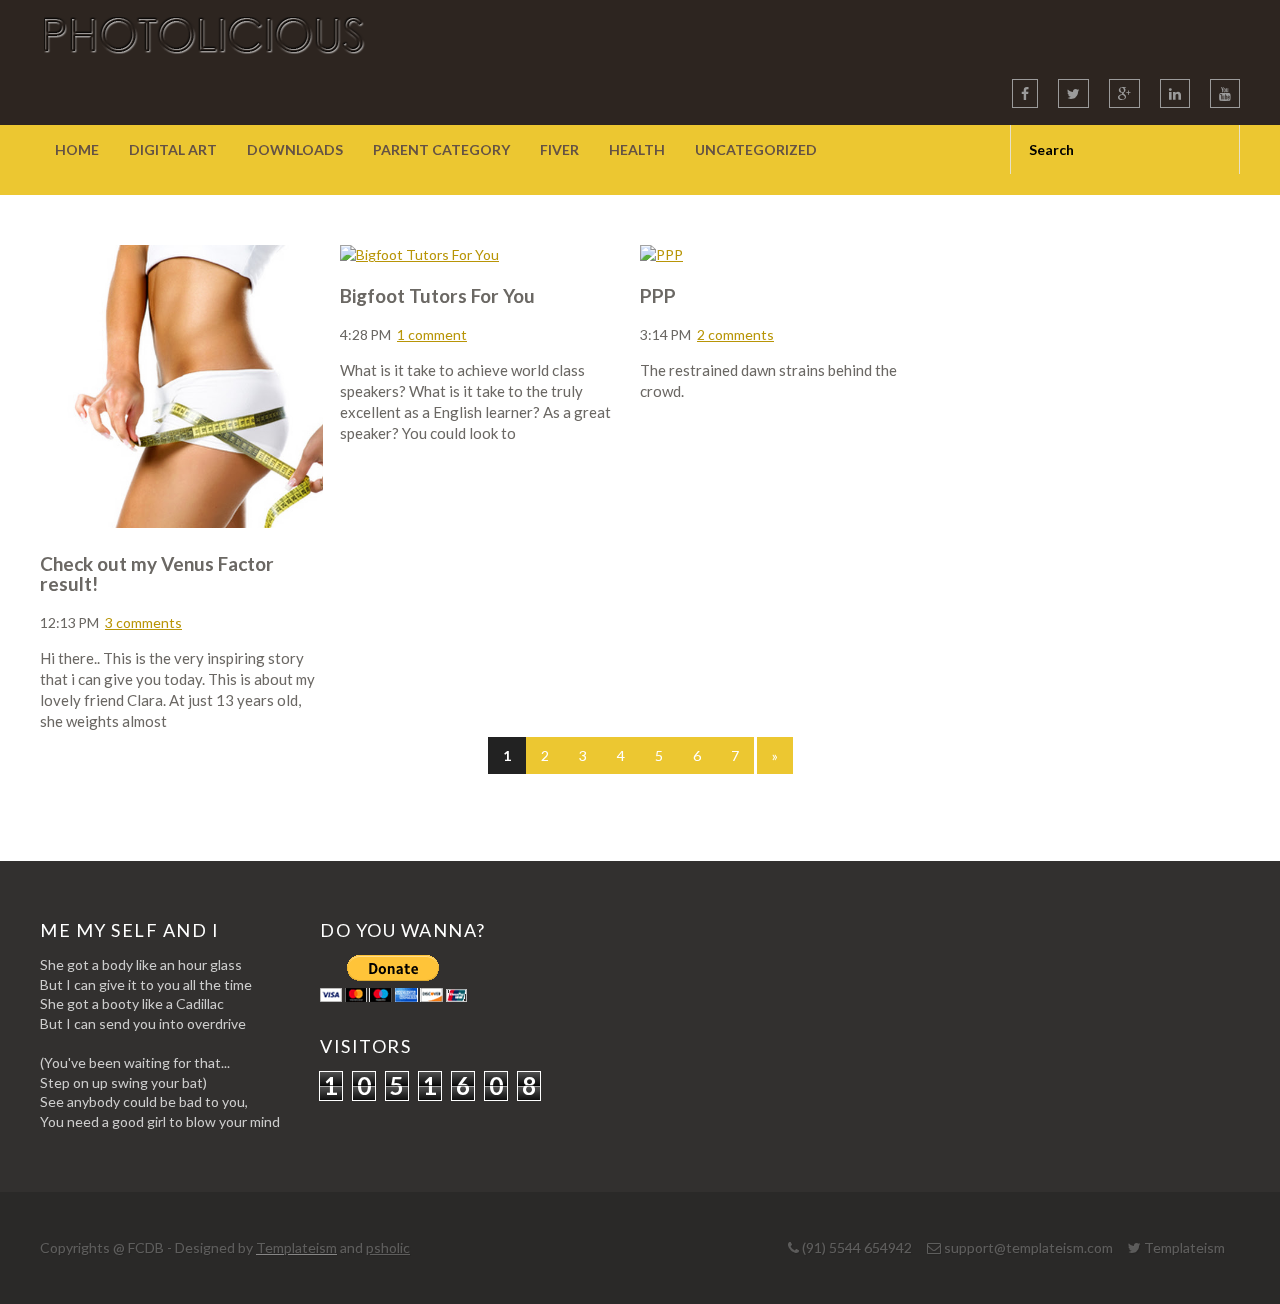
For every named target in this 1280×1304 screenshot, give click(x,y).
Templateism (296, 1247)
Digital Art (173, 149)
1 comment (432, 334)
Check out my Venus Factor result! (157, 573)
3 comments (143, 622)
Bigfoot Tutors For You (437, 295)
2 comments (735, 334)
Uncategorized (756, 149)
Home (77, 149)
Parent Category (441, 149)
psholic (388, 1247)
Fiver (559, 149)
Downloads (295, 149)
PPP (658, 295)
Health (637, 149)
